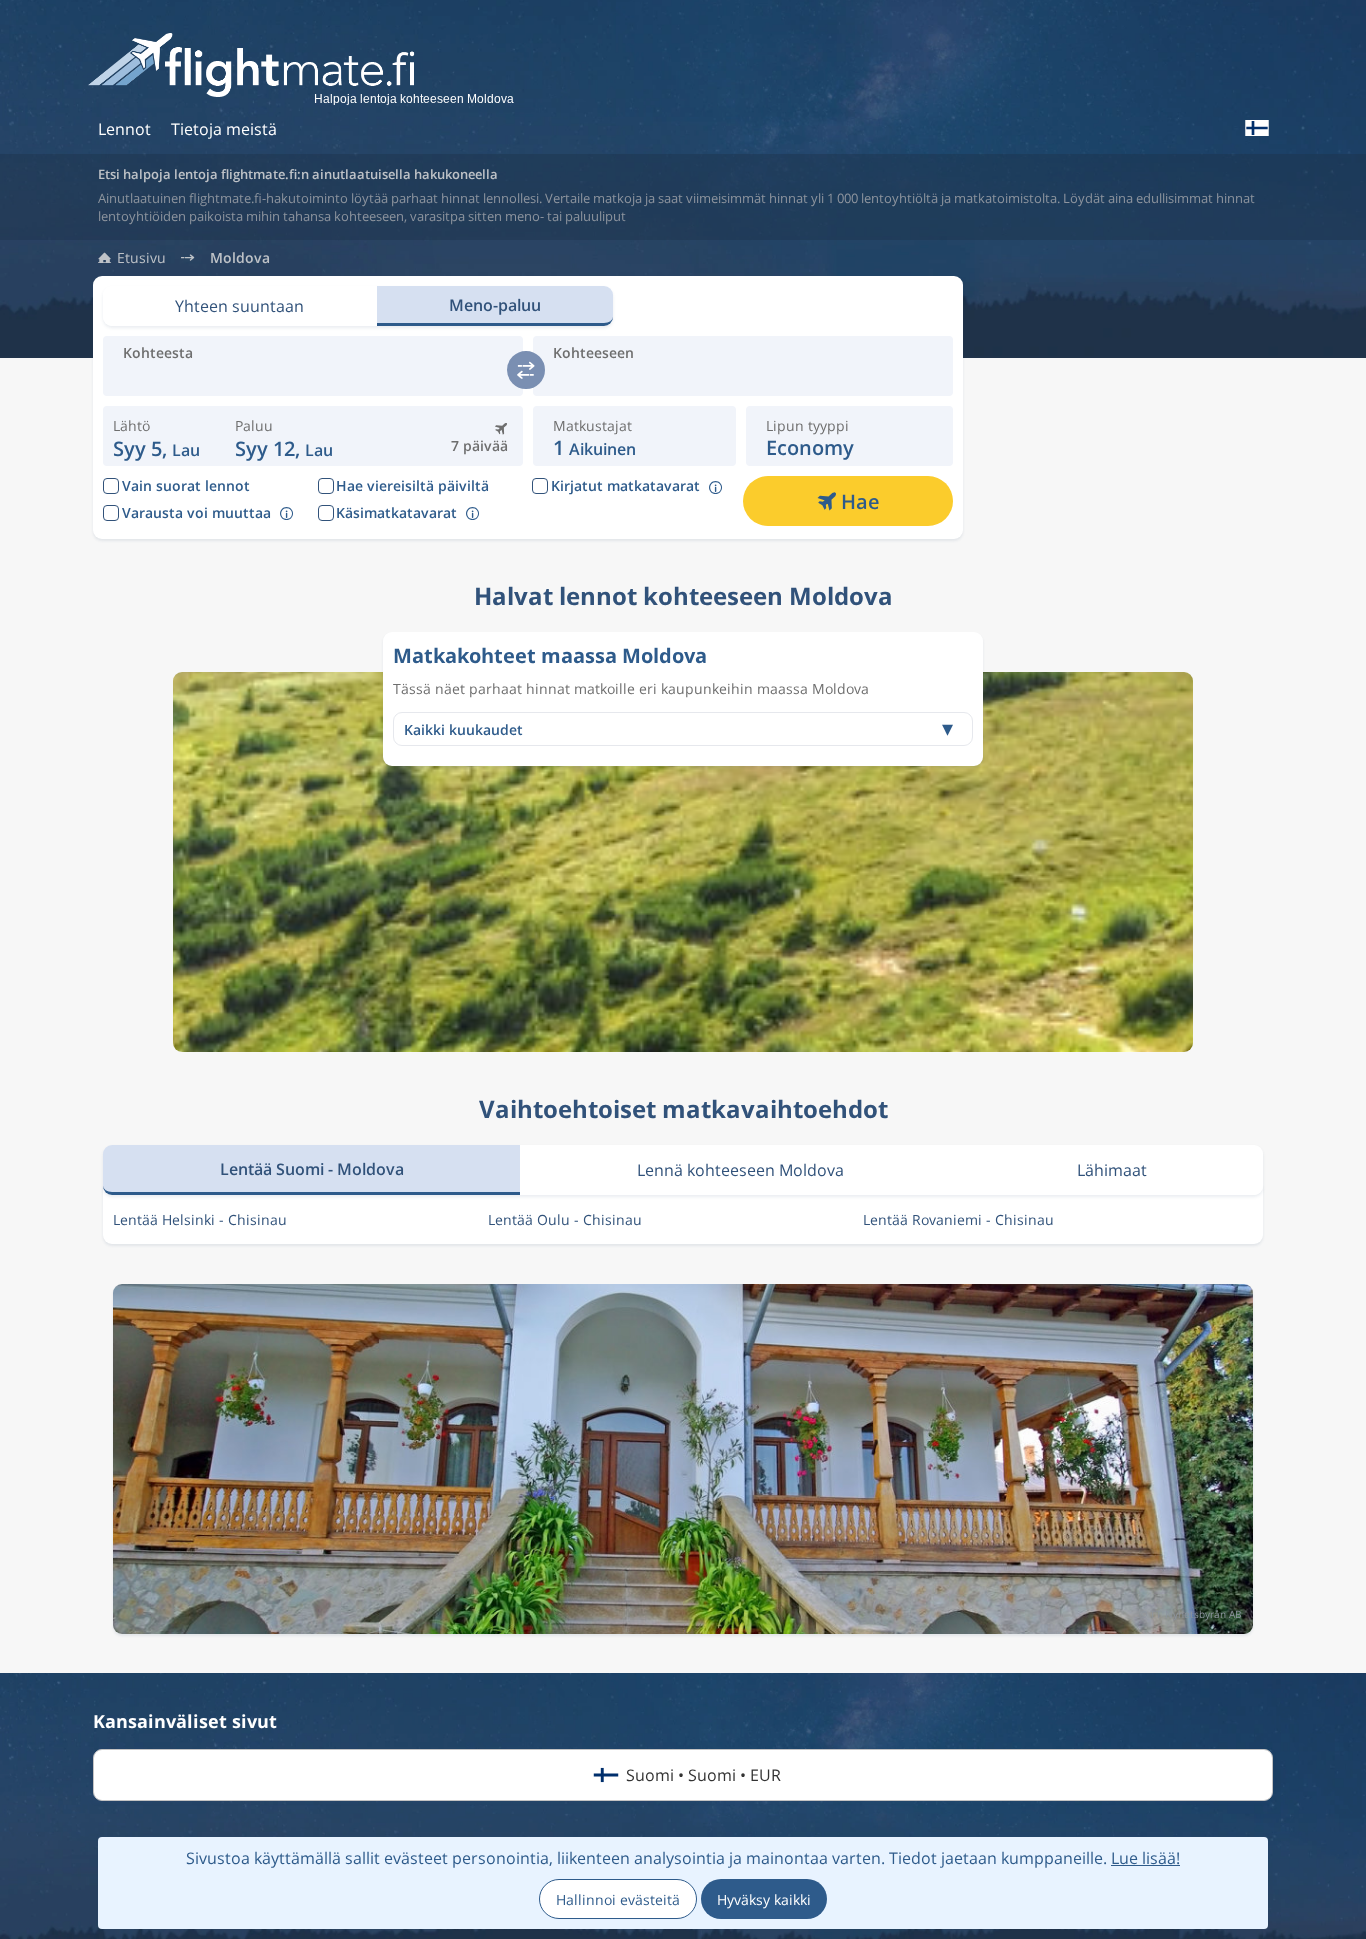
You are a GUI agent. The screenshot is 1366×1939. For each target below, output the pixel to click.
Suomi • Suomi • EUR (703, 1775)
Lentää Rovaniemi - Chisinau (958, 1219)
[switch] (526, 370)
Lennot (124, 129)
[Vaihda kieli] (1256, 128)
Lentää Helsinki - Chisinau (200, 1219)
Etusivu (141, 258)
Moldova (240, 258)
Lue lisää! (1145, 1858)
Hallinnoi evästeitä (618, 1899)
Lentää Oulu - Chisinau (565, 1219)
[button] (284, 436)
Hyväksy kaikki (764, 1899)
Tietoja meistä (224, 129)
